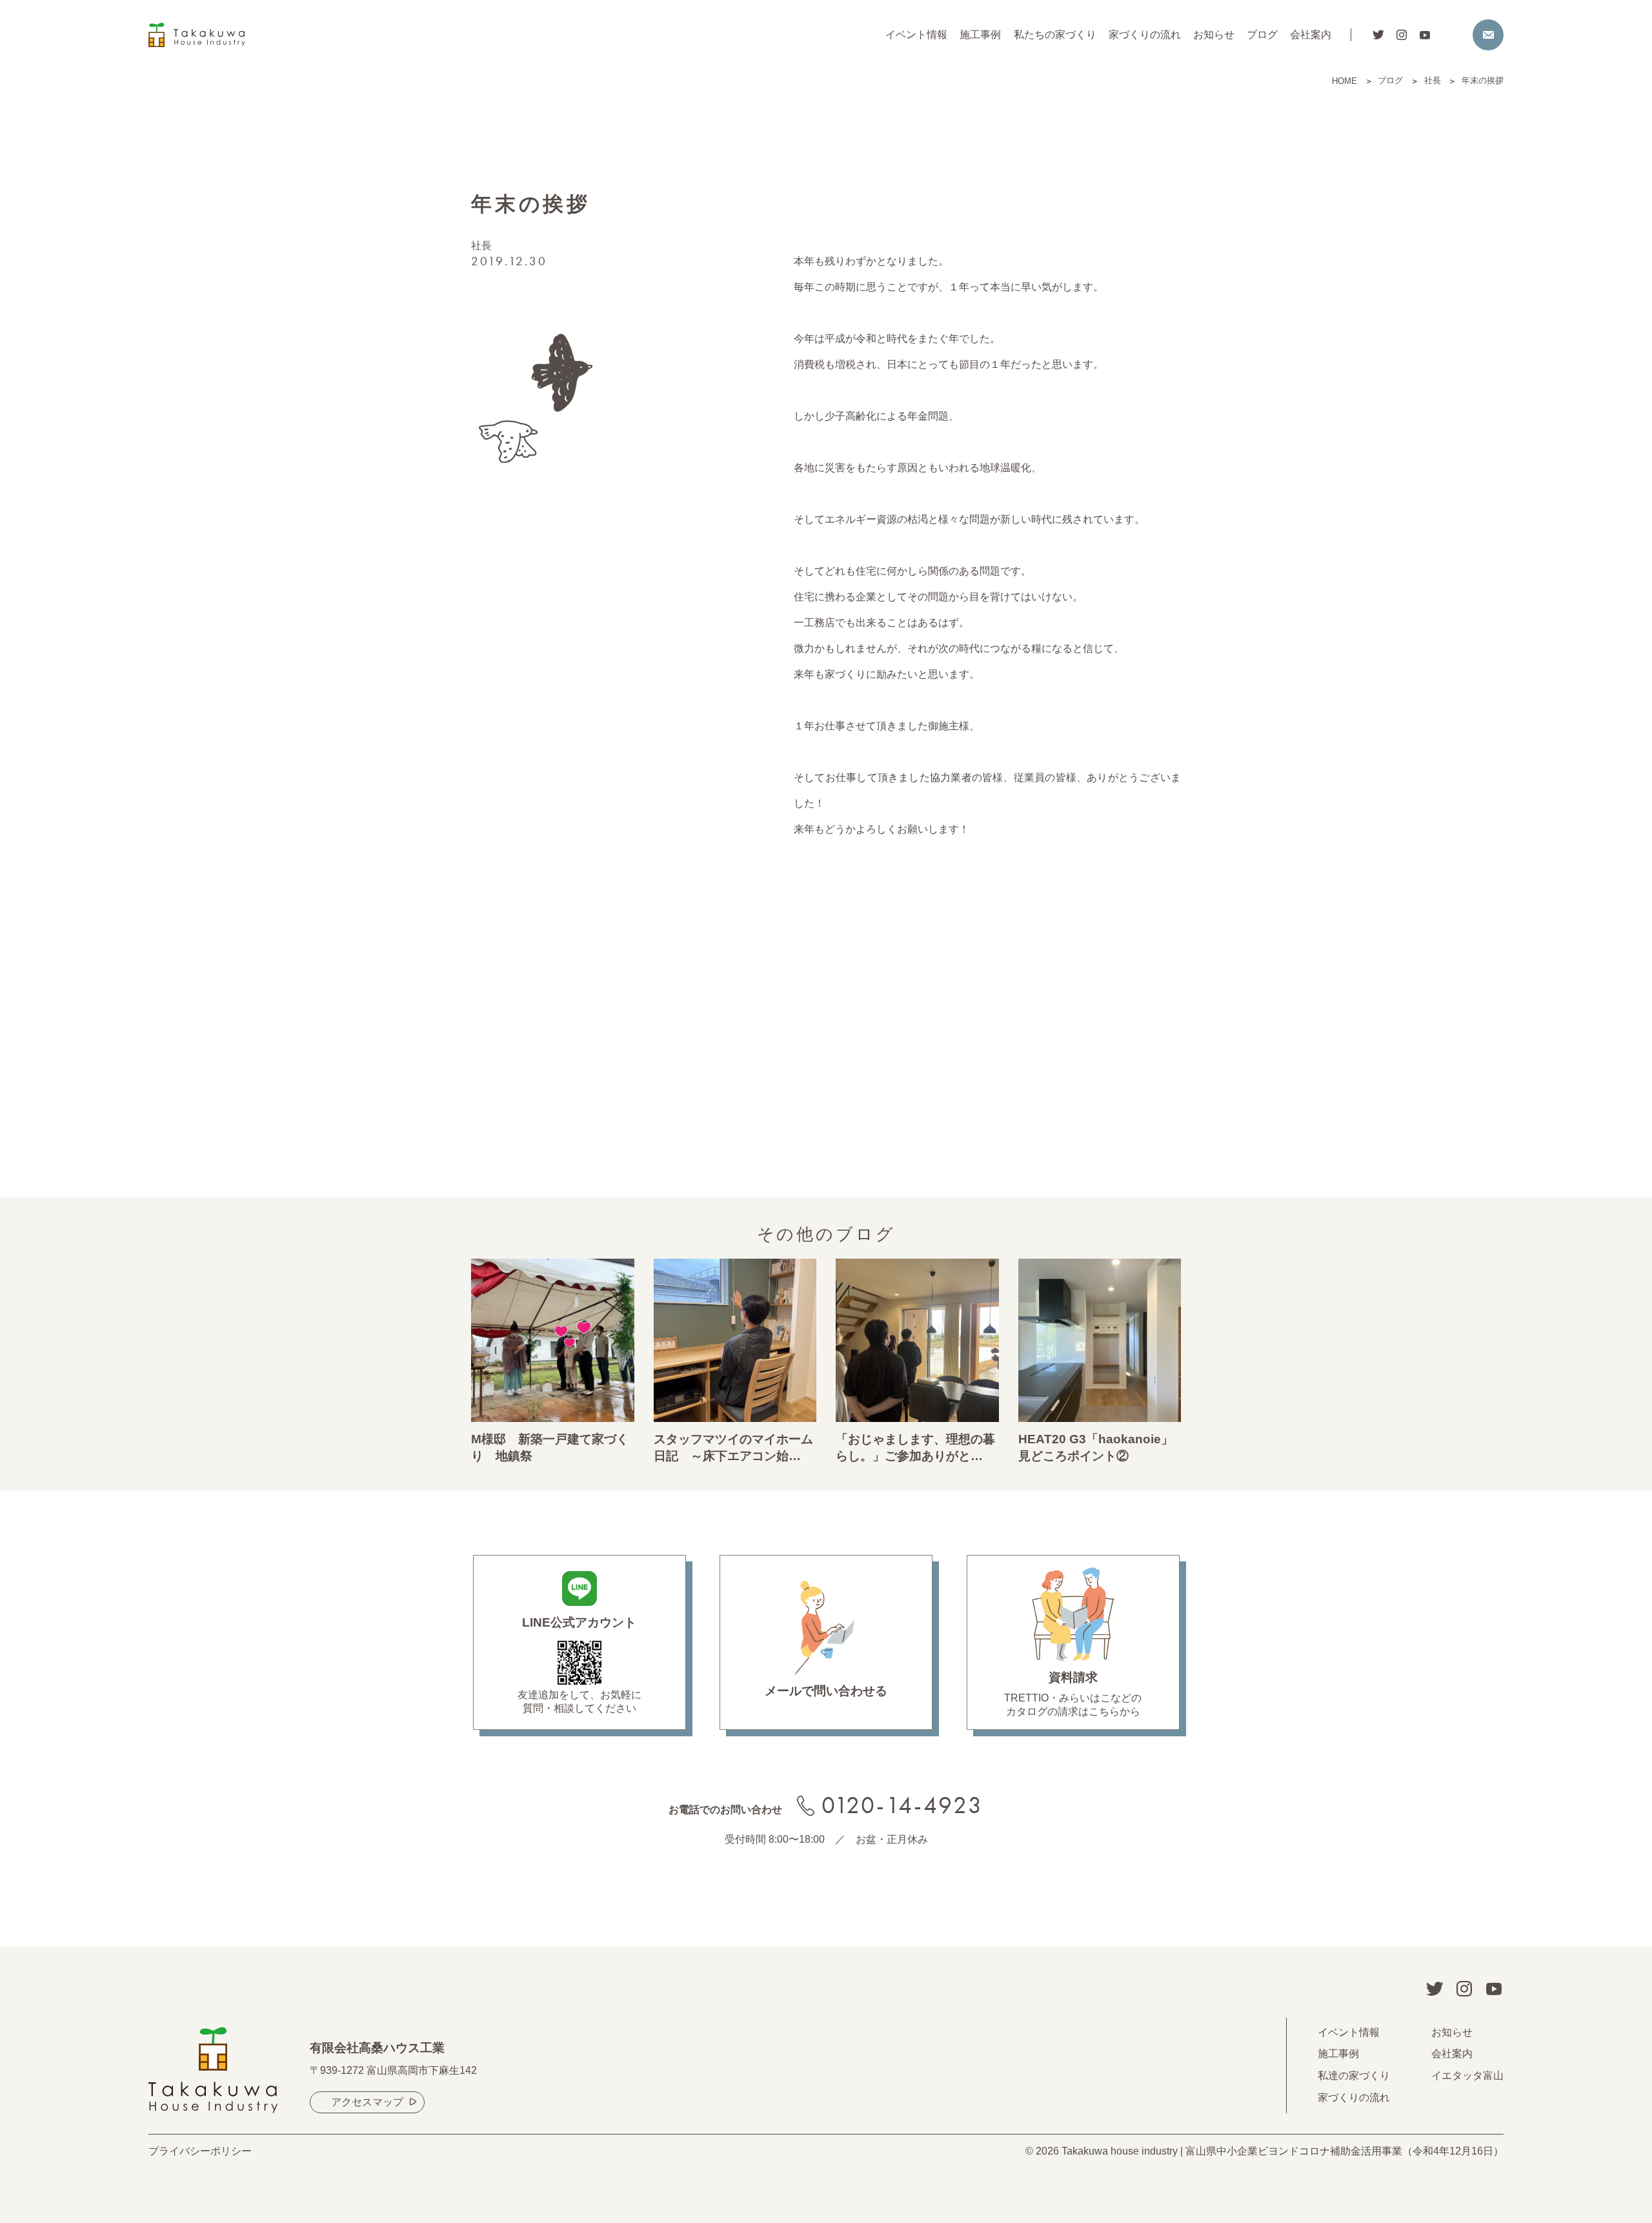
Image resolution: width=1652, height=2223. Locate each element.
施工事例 (980, 35)
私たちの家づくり (1055, 35)
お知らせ (1214, 35)
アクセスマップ (367, 2102)
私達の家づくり (1354, 2076)
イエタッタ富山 (1467, 2076)
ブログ (1262, 35)
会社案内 (1311, 35)
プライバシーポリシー (200, 2151)
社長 (481, 246)
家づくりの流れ (1145, 35)
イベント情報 (916, 35)
